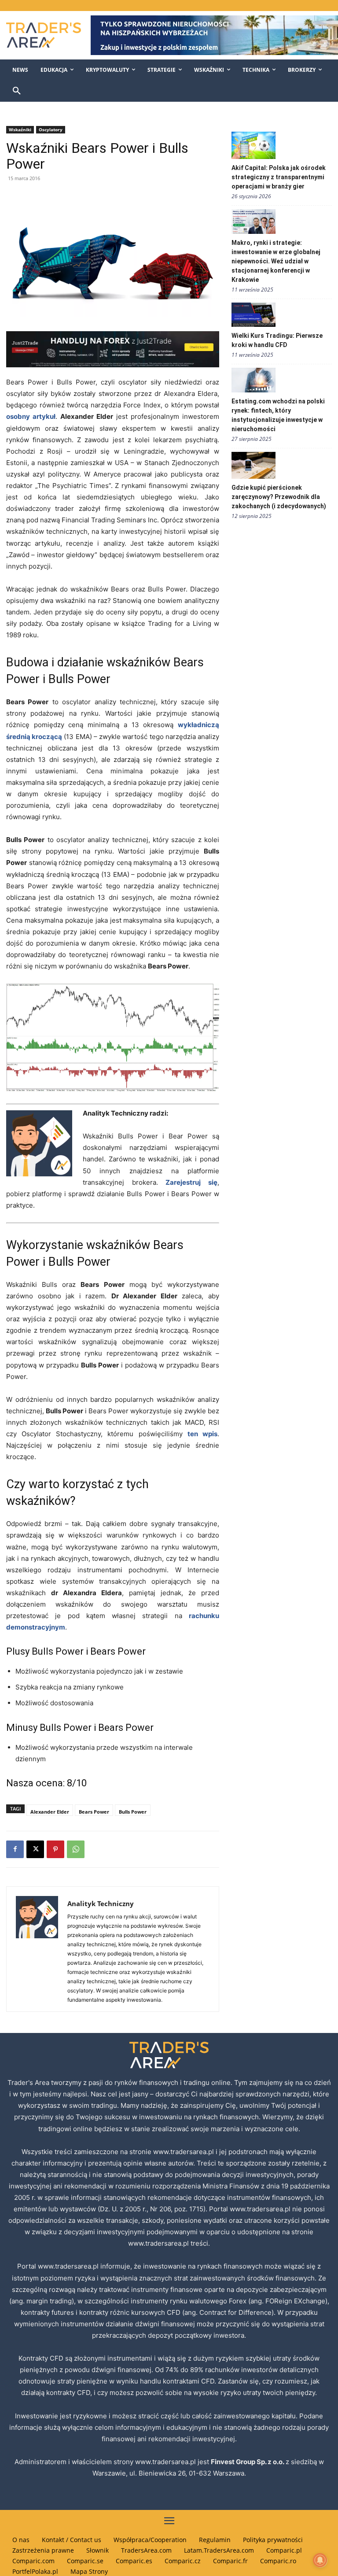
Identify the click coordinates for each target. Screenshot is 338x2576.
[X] (35, 1849)
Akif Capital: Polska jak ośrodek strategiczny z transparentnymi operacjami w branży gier (279, 177)
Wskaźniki (20, 129)
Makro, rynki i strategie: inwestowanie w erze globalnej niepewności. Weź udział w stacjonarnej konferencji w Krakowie (276, 261)
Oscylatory (51, 129)
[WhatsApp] (76, 1849)
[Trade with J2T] (113, 349)
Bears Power (94, 1812)
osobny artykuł (31, 416)
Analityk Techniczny (101, 1903)
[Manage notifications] (320, 2560)
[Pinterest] (55, 1849)
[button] (17, 91)
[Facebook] (15, 1849)
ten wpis (202, 1434)
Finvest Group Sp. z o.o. (248, 2462)
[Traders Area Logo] (42, 35)
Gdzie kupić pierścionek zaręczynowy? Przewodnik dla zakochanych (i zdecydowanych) (279, 497)
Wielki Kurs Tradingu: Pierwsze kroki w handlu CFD (277, 340)
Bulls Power (133, 1812)
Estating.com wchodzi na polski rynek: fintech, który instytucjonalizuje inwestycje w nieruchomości (278, 415)
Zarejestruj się (191, 1182)
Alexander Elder (50, 1812)
